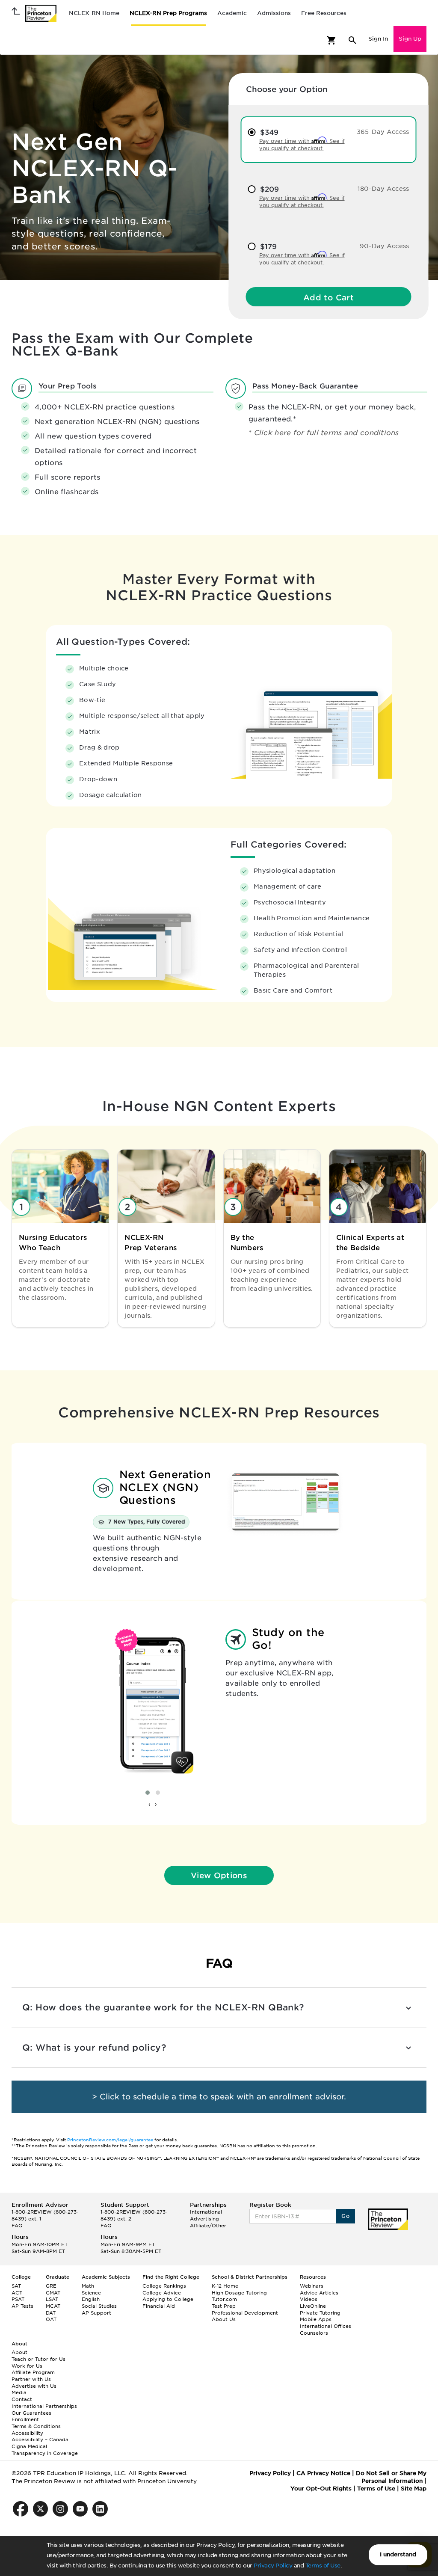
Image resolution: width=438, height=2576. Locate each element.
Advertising (204, 2219)
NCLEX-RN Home (94, 13)
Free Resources (324, 13)
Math (88, 2286)
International (206, 2212)
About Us (224, 2319)
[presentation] (149, 1805)
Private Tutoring (320, 2313)
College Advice (162, 2293)
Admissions (274, 13)
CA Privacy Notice (323, 2473)
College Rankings (164, 2286)
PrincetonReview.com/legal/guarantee (110, 2140)
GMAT (53, 2293)
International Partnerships (44, 2406)
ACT (17, 2293)
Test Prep (224, 2306)
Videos (309, 2299)
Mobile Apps (316, 2319)
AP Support (96, 2313)
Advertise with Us (34, 2386)
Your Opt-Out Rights (321, 2489)
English (91, 2299)
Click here (274, 433)
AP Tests (22, 2306)
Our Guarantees (31, 2413)
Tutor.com (224, 2299)
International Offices (326, 2326)
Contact (22, 2399)
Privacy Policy (273, 2566)
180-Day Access (383, 189)
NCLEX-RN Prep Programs (168, 13)
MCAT (53, 2306)
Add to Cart (328, 298)
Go (345, 2216)
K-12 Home (225, 2286)
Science (91, 2293)
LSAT (52, 2299)
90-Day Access (385, 246)
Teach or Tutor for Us (38, 2359)
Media (19, 2392)
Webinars (312, 2286)
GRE (51, 2286)
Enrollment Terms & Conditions (36, 2423)
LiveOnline (313, 2306)
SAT (16, 2286)
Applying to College (168, 2299)
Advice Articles (319, 2293)
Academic (232, 13)
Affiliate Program (33, 2372)
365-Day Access (383, 132)
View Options (219, 1875)
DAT (51, 2313)
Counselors (314, 2333)
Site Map (414, 2489)
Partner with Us (31, 2379)
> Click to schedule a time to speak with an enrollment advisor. (219, 2097)
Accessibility (27, 2433)
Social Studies (99, 2306)
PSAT (18, 2299)
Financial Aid (159, 2306)
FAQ (17, 2226)
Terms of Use (323, 2566)
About (19, 2352)
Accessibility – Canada (40, 2440)
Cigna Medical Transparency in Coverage (45, 2450)
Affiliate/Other (208, 2226)
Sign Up (410, 39)
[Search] (352, 40)
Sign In (378, 39)
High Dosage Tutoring (239, 2293)
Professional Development (245, 2313)
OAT (51, 2319)
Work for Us (27, 2366)
